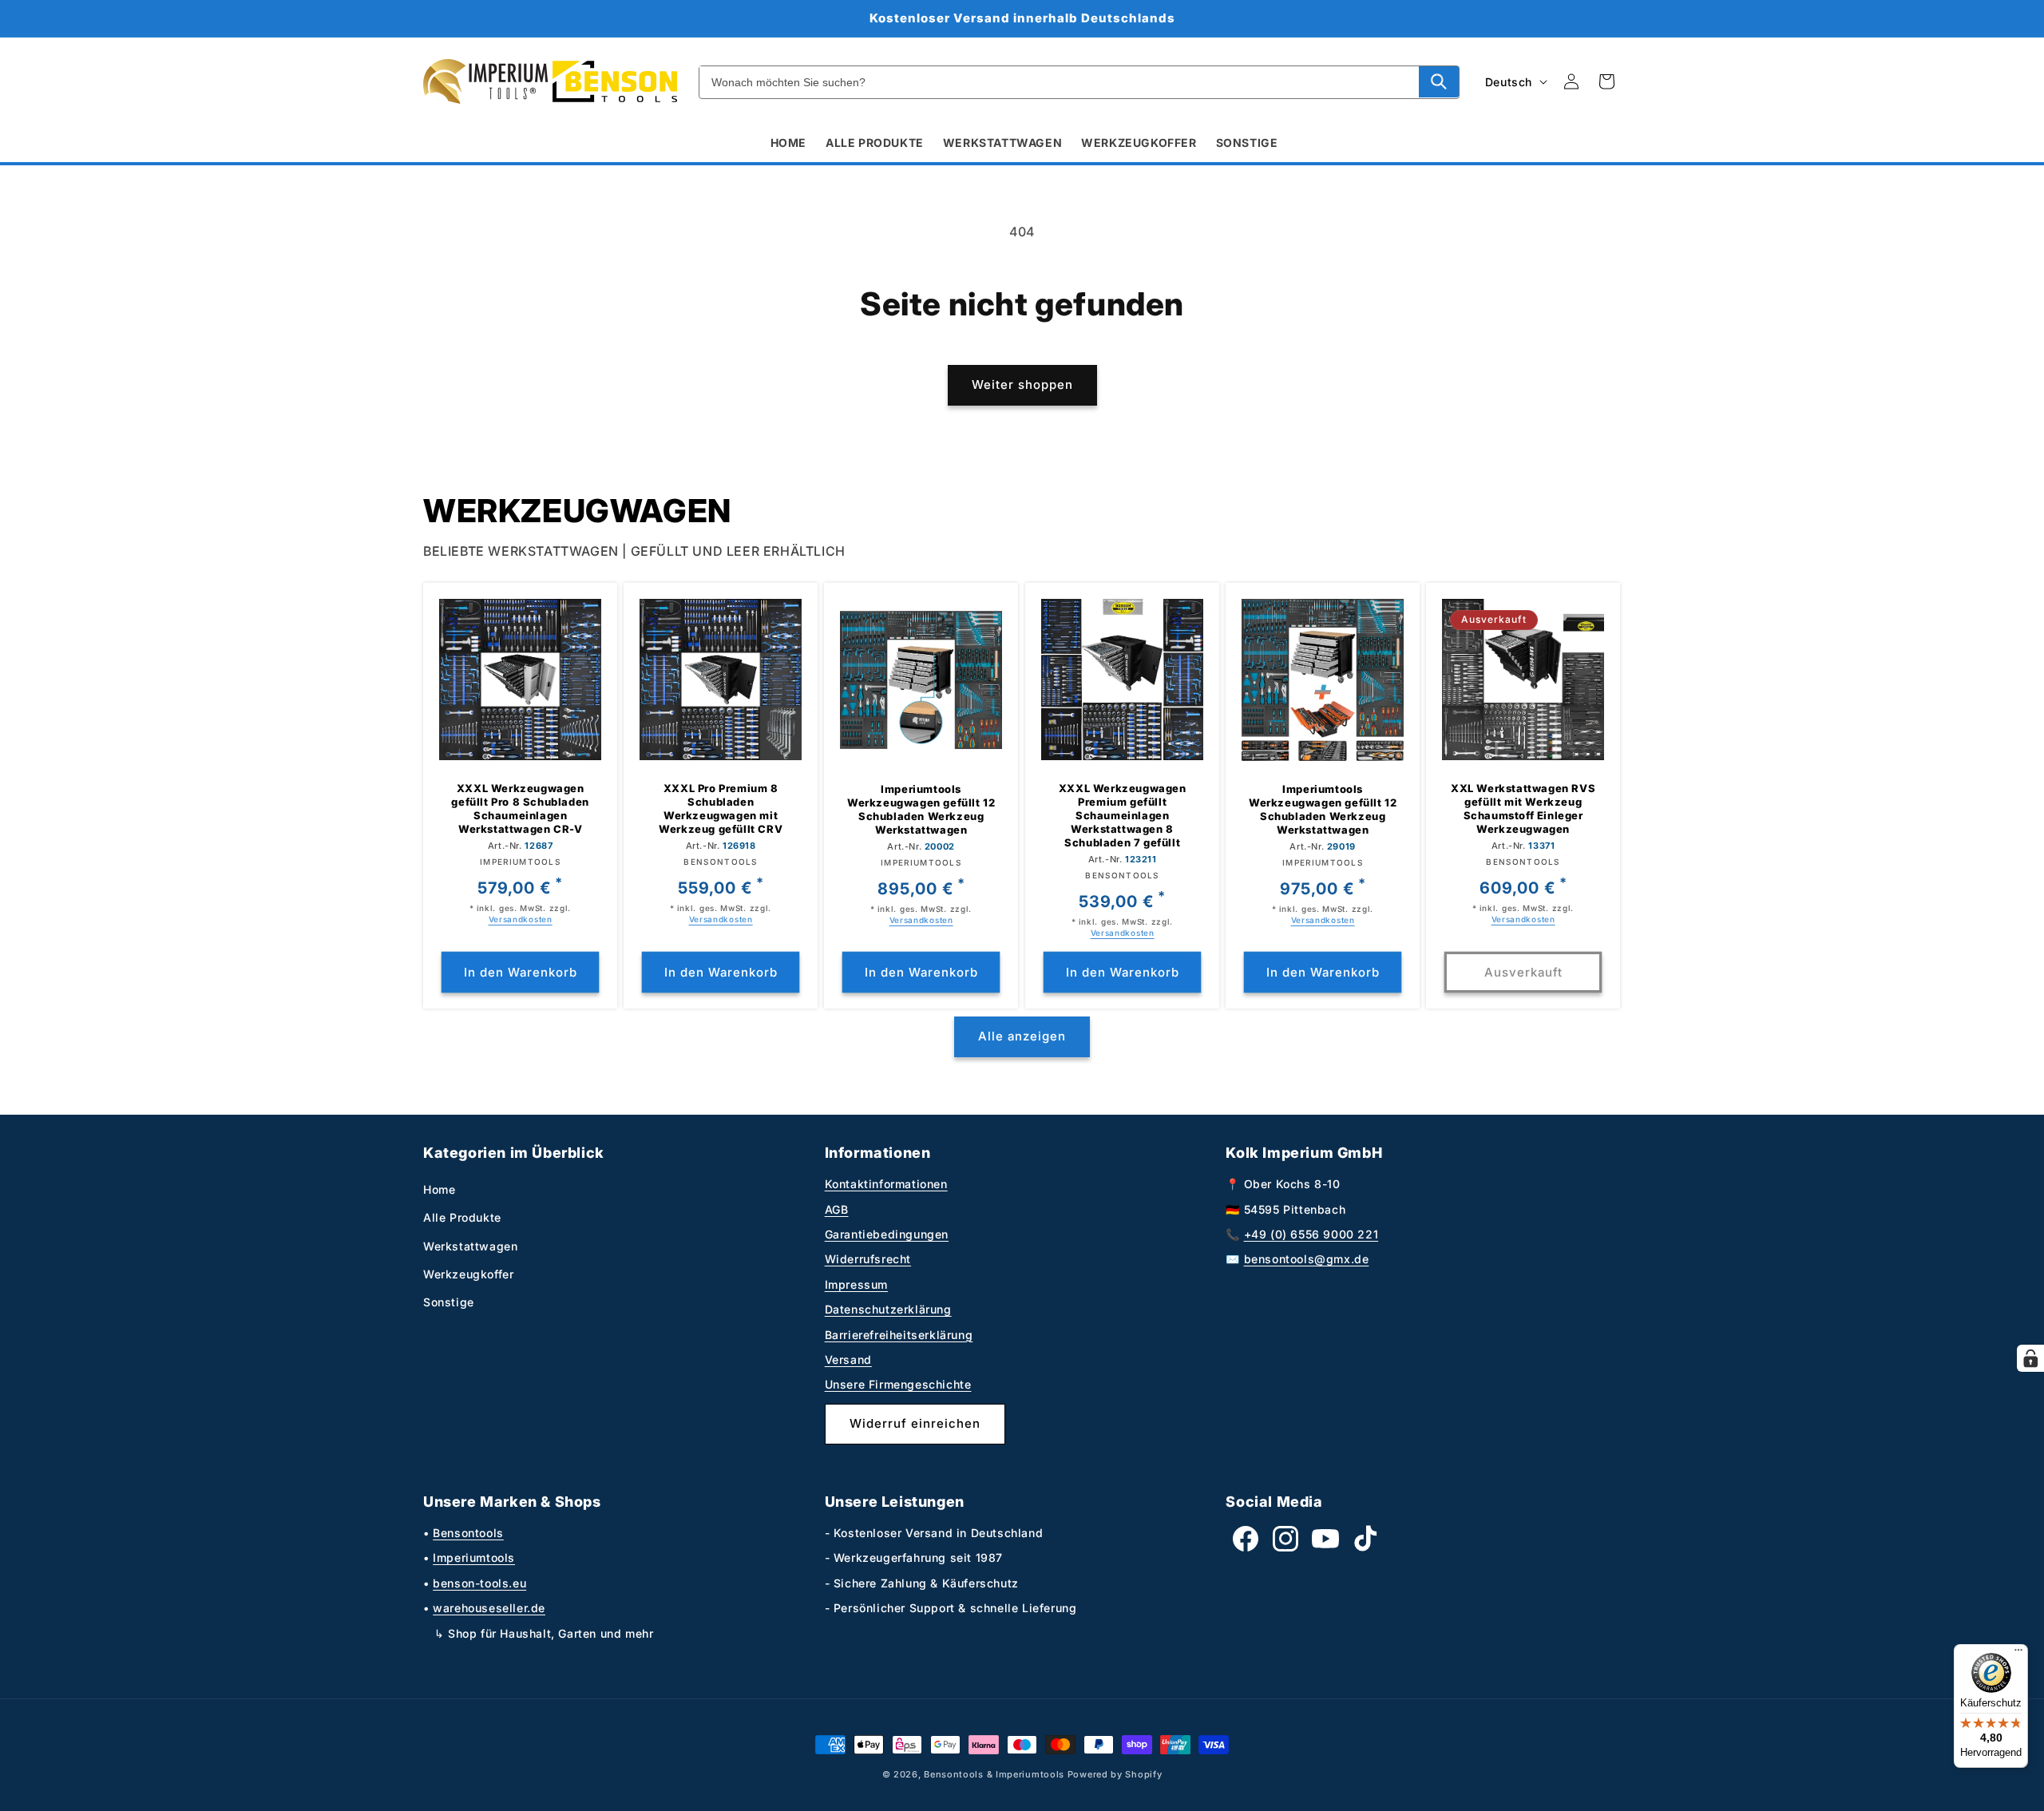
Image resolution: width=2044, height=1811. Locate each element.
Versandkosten (521, 919)
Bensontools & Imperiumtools (994, 1774)
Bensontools (468, 1533)
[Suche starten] (1439, 81)
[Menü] (2018, 1654)
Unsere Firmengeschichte (898, 1384)
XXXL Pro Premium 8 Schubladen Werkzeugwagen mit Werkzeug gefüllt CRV (721, 808)
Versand (848, 1359)
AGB (837, 1209)
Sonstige (449, 1302)
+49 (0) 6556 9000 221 (1311, 1234)
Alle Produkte (462, 1217)
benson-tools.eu (479, 1583)
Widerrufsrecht (868, 1259)
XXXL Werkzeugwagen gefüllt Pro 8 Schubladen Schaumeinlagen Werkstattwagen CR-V (520, 808)
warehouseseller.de (489, 1608)
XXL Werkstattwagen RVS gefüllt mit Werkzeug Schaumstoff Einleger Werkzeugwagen (1523, 808)
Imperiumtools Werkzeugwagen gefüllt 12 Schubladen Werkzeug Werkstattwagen (921, 809)
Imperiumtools (474, 1557)
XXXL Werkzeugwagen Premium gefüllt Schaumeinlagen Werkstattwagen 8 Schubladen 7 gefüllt (1122, 815)
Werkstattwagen (470, 1246)
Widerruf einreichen (915, 1423)
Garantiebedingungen (887, 1234)
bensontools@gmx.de (1307, 1259)
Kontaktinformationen (886, 1184)
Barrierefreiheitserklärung (899, 1335)
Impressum (856, 1284)
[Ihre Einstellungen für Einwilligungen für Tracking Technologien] (2030, 1358)
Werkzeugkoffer (468, 1274)
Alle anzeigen (1022, 1036)
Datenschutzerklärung (888, 1309)
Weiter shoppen (1022, 384)
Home (439, 1189)
